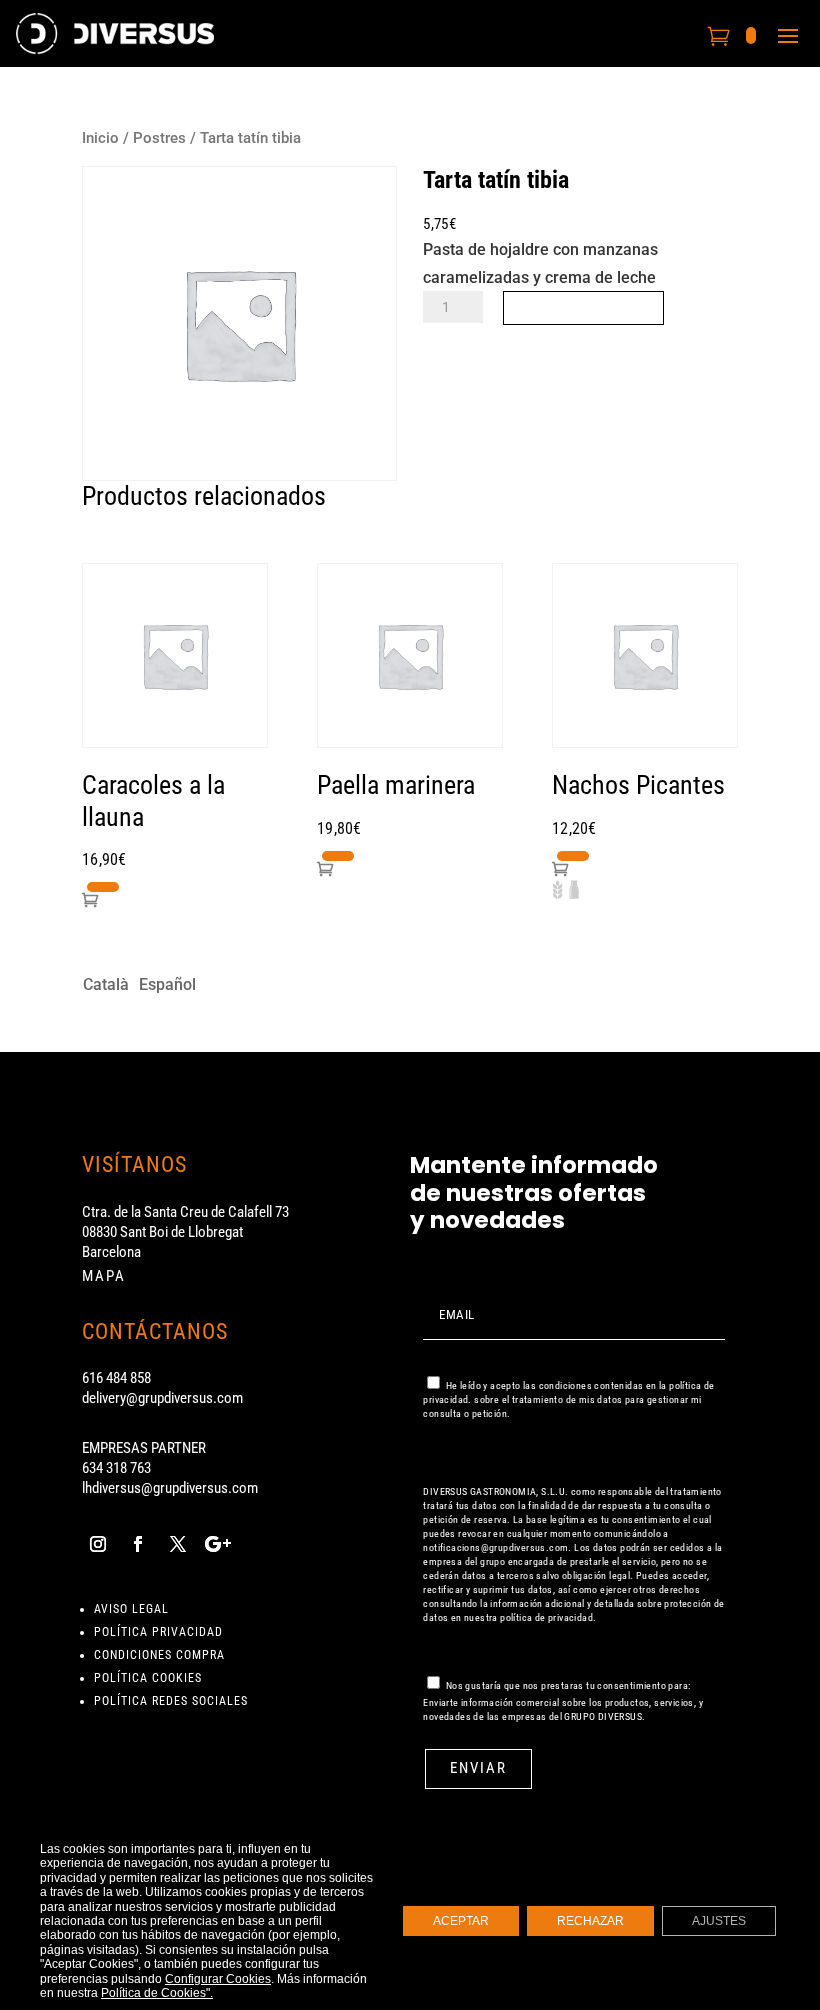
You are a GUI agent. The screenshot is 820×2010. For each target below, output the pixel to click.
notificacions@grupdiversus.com (495, 1547)
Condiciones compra (159, 1655)
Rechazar (590, 1921)
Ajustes (719, 1921)
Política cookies (148, 1678)
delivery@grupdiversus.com (162, 1398)
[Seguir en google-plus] (218, 1544)
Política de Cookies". (157, 1993)
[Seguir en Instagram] (98, 1544)
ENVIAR (478, 1768)
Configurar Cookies (218, 1978)
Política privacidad (158, 1632)
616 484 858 (116, 1378)
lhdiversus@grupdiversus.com (170, 1488)
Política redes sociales (171, 1701)
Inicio (100, 138)
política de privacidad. (548, 1617)
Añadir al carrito (583, 307)
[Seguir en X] (178, 1544)
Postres (159, 138)
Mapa (104, 1276)
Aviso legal (131, 1609)
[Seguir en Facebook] (138, 1544)
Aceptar (461, 1921)
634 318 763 (116, 1468)
